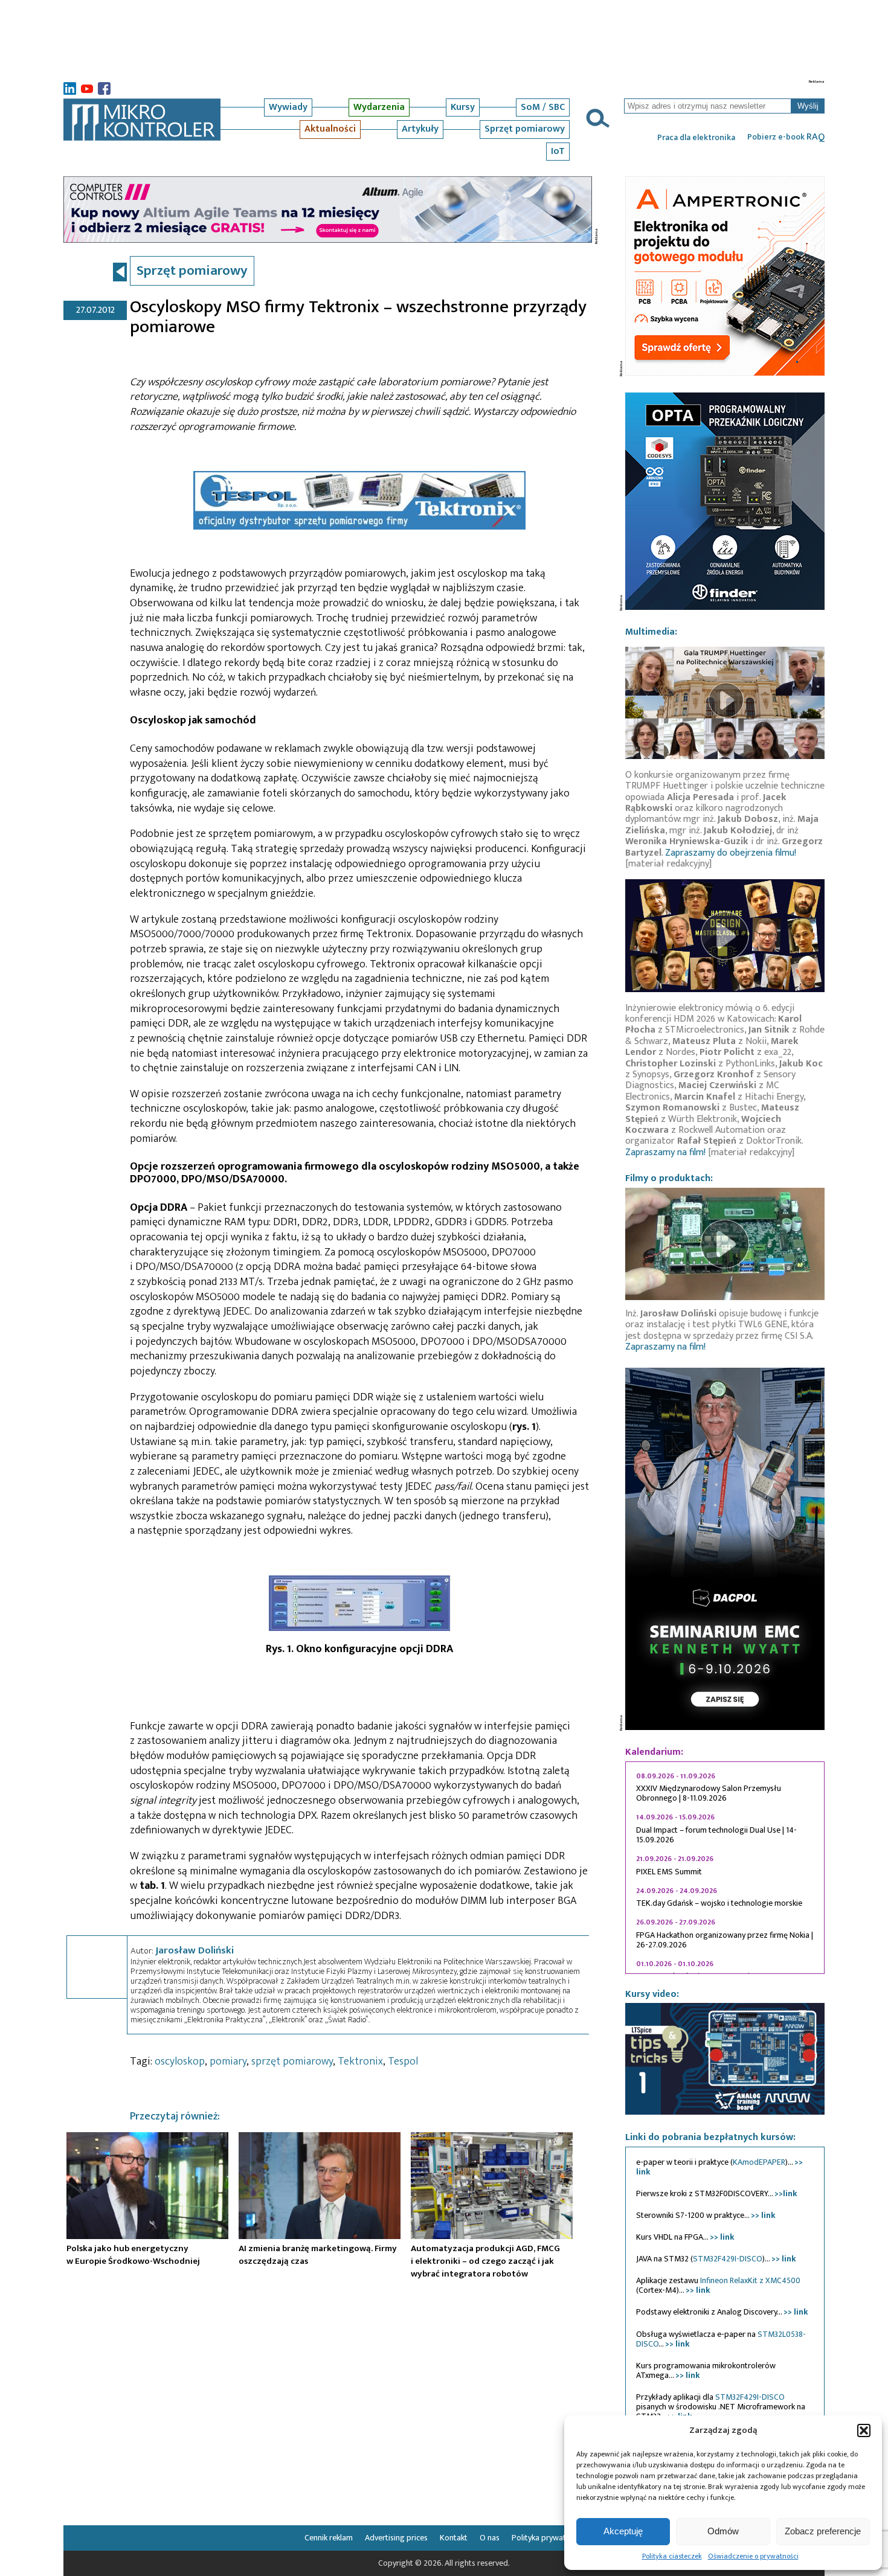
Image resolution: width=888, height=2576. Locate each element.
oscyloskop (180, 2062)
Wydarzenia (379, 107)
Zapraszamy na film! (665, 1152)
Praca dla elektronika (696, 138)
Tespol (403, 2062)
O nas (490, 2538)
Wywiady (288, 107)
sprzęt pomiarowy (292, 2062)
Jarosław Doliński (195, 1950)
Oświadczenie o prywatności (753, 2556)
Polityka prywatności (548, 2538)
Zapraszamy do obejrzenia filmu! (731, 853)
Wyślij (808, 106)
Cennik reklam (329, 2538)
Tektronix (360, 2062)
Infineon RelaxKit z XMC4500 (750, 2280)
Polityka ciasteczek (672, 2556)
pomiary (228, 2062)
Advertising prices (396, 2538)
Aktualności (330, 129)
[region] (725, 1868)
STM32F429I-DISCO (728, 2259)
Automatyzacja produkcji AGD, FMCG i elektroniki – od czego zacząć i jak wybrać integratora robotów (485, 2261)
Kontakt (454, 2538)
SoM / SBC (543, 107)
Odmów (723, 2531)
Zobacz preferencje (823, 2531)
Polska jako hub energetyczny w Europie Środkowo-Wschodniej (133, 2255)
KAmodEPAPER (759, 2162)
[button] (864, 2430)
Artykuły (420, 129)
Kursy (463, 107)
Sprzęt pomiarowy (525, 129)
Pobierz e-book (786, 137)
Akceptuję (623, 2531)
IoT (558, 151)
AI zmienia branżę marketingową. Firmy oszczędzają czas (318, 2255)
